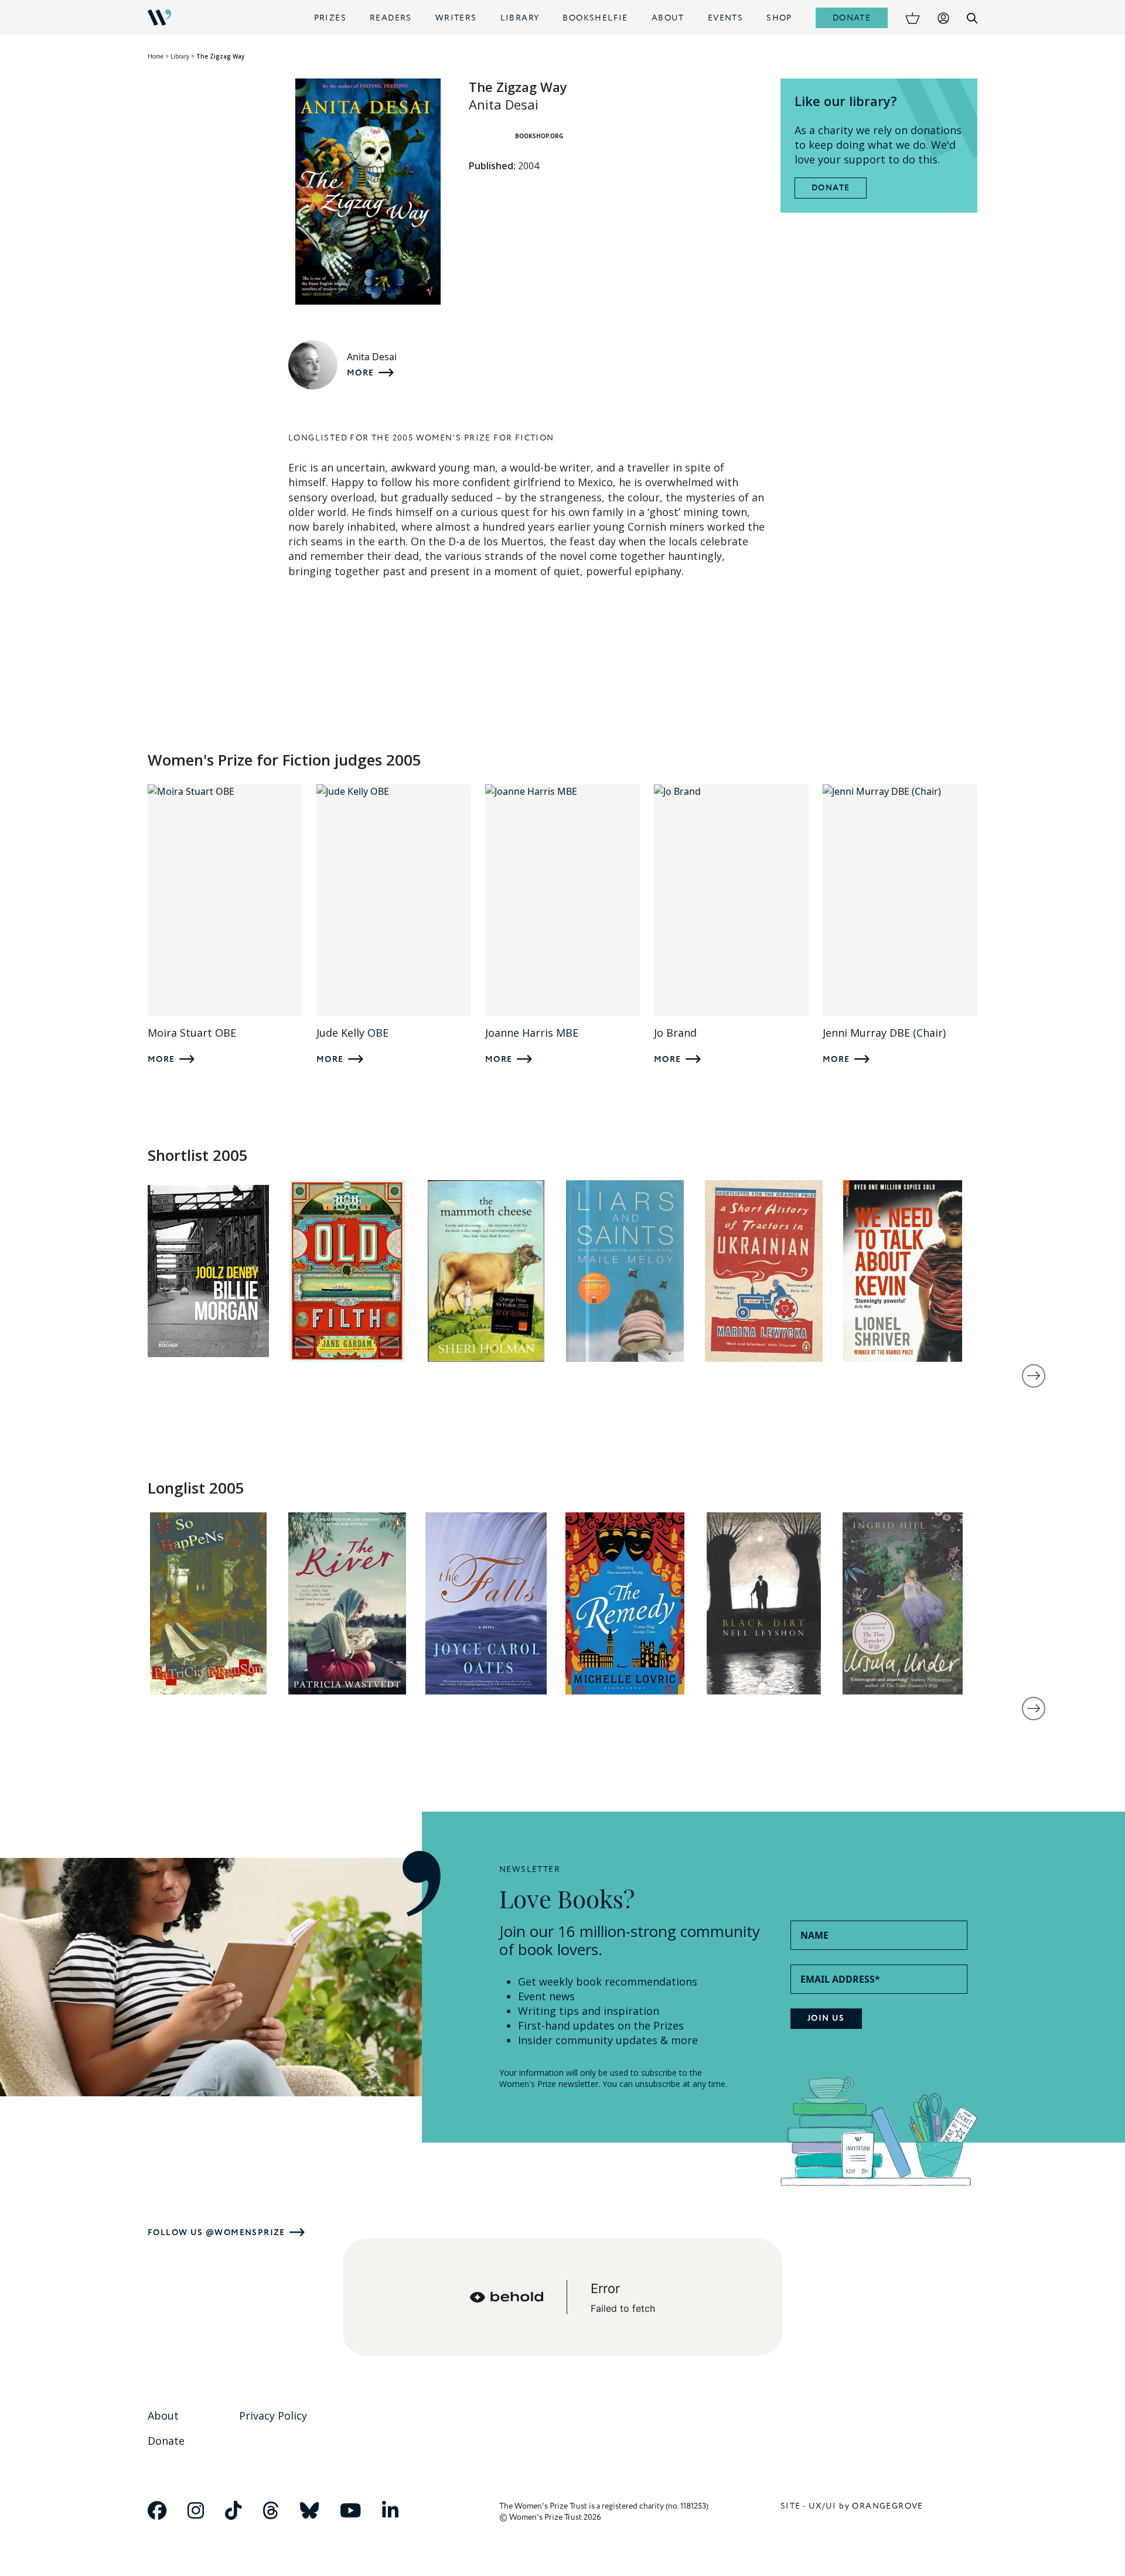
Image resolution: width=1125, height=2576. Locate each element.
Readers (391, 18)
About (668, 18)
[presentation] (1034, 1376)
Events (725, 18)
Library (520, 18)
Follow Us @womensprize (217, 2232)
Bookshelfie (595, 18)
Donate (852, 18)
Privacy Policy (273, 2416)
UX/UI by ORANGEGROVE (866, 2506)
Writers (456, 18)
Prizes (330, 18)
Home (156, 56)
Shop (779, 18)
